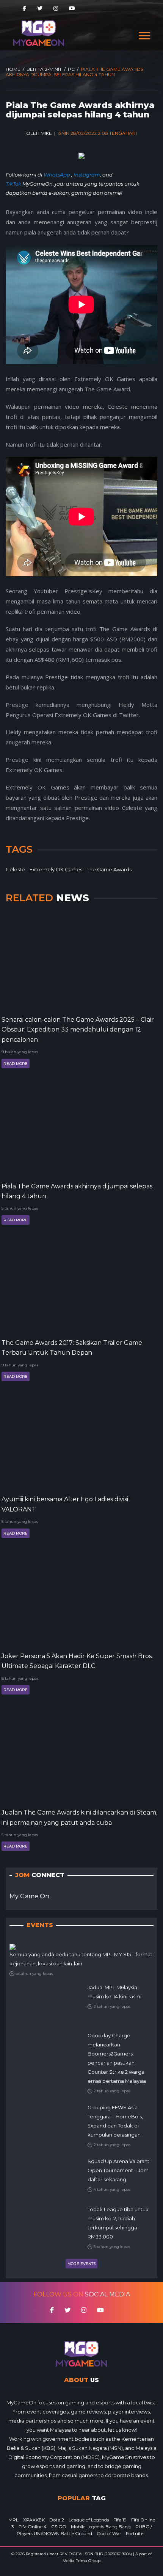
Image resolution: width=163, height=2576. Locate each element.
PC (71, 69)
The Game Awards (109, 869)
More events (81, 2264)
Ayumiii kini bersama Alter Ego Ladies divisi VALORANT (65, 1504)
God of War (109, 2533)
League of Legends (89, 2520)
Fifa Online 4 (33, 2527)
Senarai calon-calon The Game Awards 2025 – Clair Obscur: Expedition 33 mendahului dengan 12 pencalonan (78, 1030)
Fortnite (135, 2533)
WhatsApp (57, 175)
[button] (144, 34)
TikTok (13, 184)
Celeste (15, 869)
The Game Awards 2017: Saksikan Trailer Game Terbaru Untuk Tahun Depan (72, 1348)
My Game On (29, 1896)
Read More (16, 1064)
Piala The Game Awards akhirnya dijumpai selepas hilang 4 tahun (77, 1191)
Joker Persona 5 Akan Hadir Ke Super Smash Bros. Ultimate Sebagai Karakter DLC (77, 1661)
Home (13, 69)
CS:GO (59, 2527)
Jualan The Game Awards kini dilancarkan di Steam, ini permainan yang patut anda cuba (79, 1817)
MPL (13, 2520)
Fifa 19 (120, 2520)
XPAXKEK (34, 2520)
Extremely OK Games (56, 869)
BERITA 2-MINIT (44, 69)
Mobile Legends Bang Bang (101, 2527)
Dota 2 (57, 2520)
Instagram (87, 175)
